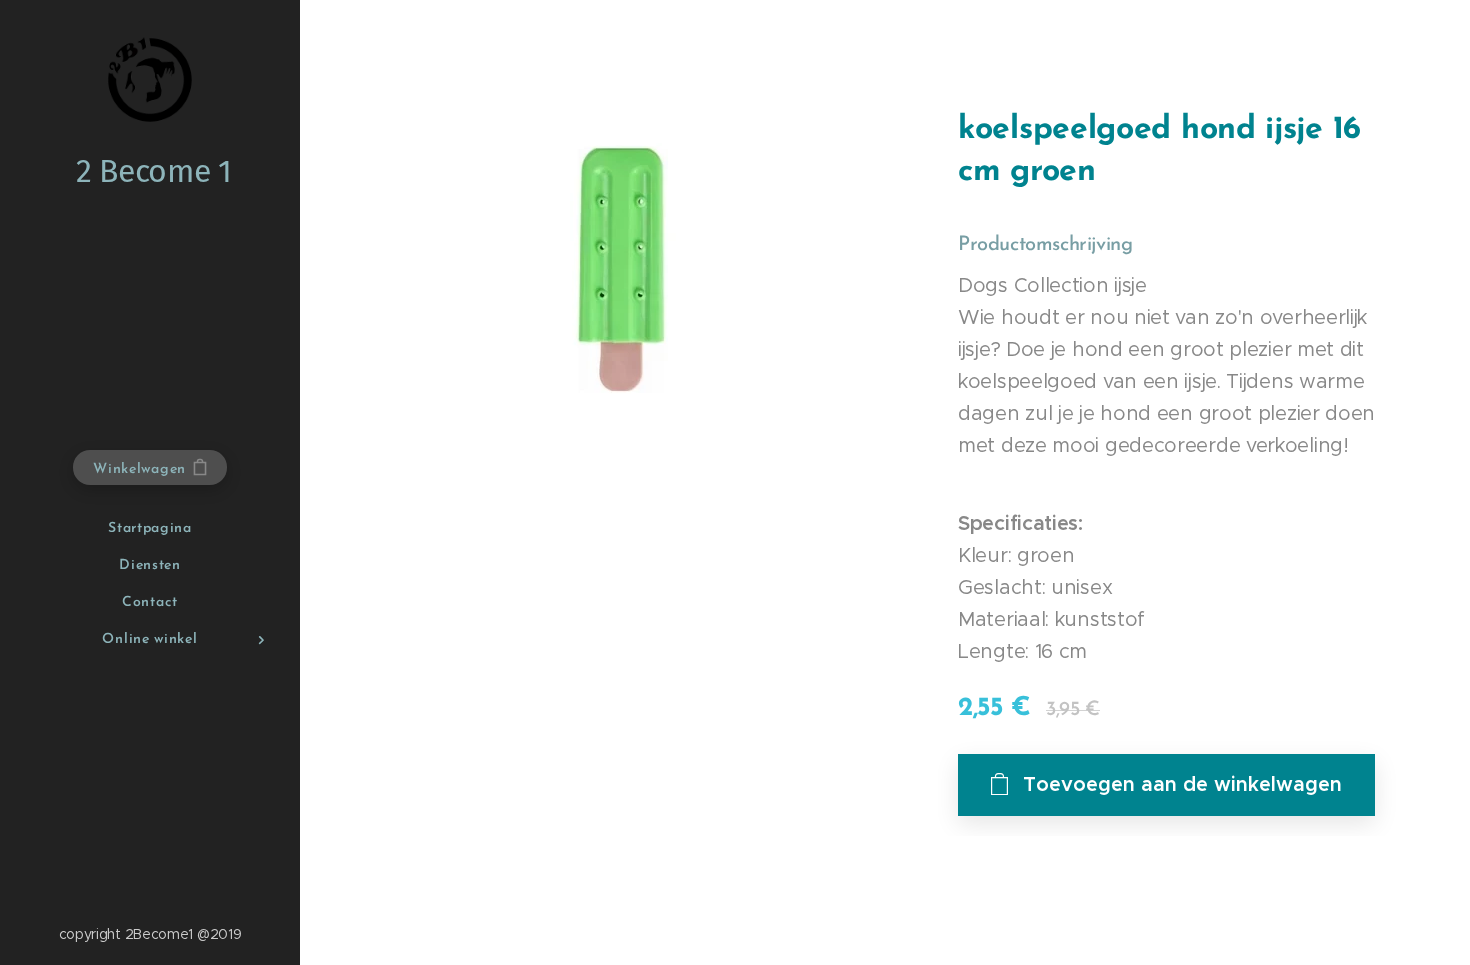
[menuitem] (150, 528)
